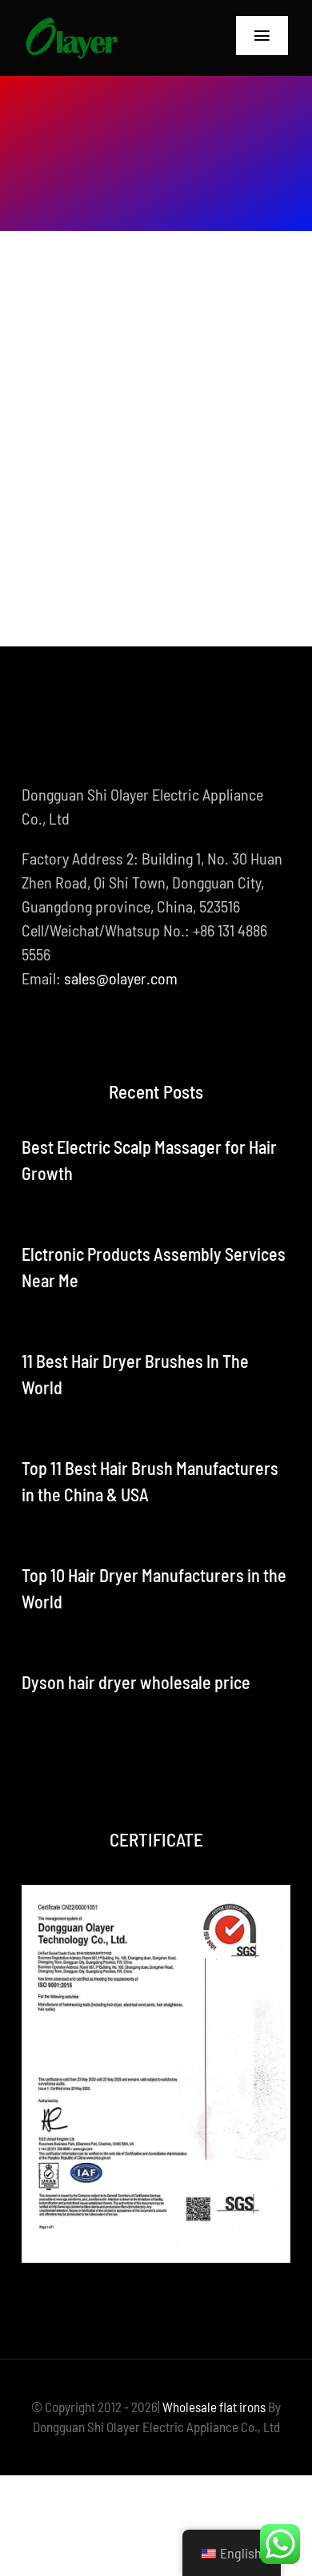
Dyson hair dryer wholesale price (136, 1682)
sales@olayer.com (121, 978)
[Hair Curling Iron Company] (71, 24)
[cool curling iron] (156, 303)
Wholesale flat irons (214, 2407)
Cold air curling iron (132, 469)
